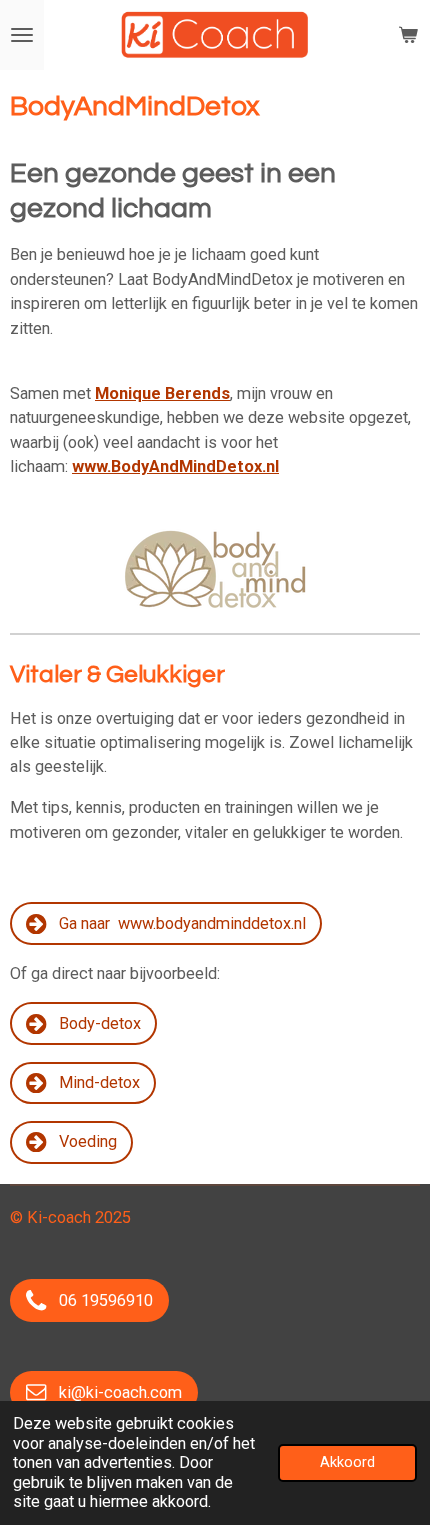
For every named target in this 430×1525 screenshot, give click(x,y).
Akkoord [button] (347, 1462)
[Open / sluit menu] (22, 35)
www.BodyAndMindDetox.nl (175, 466)
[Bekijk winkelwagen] (408, 35)
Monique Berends (162, 393)
